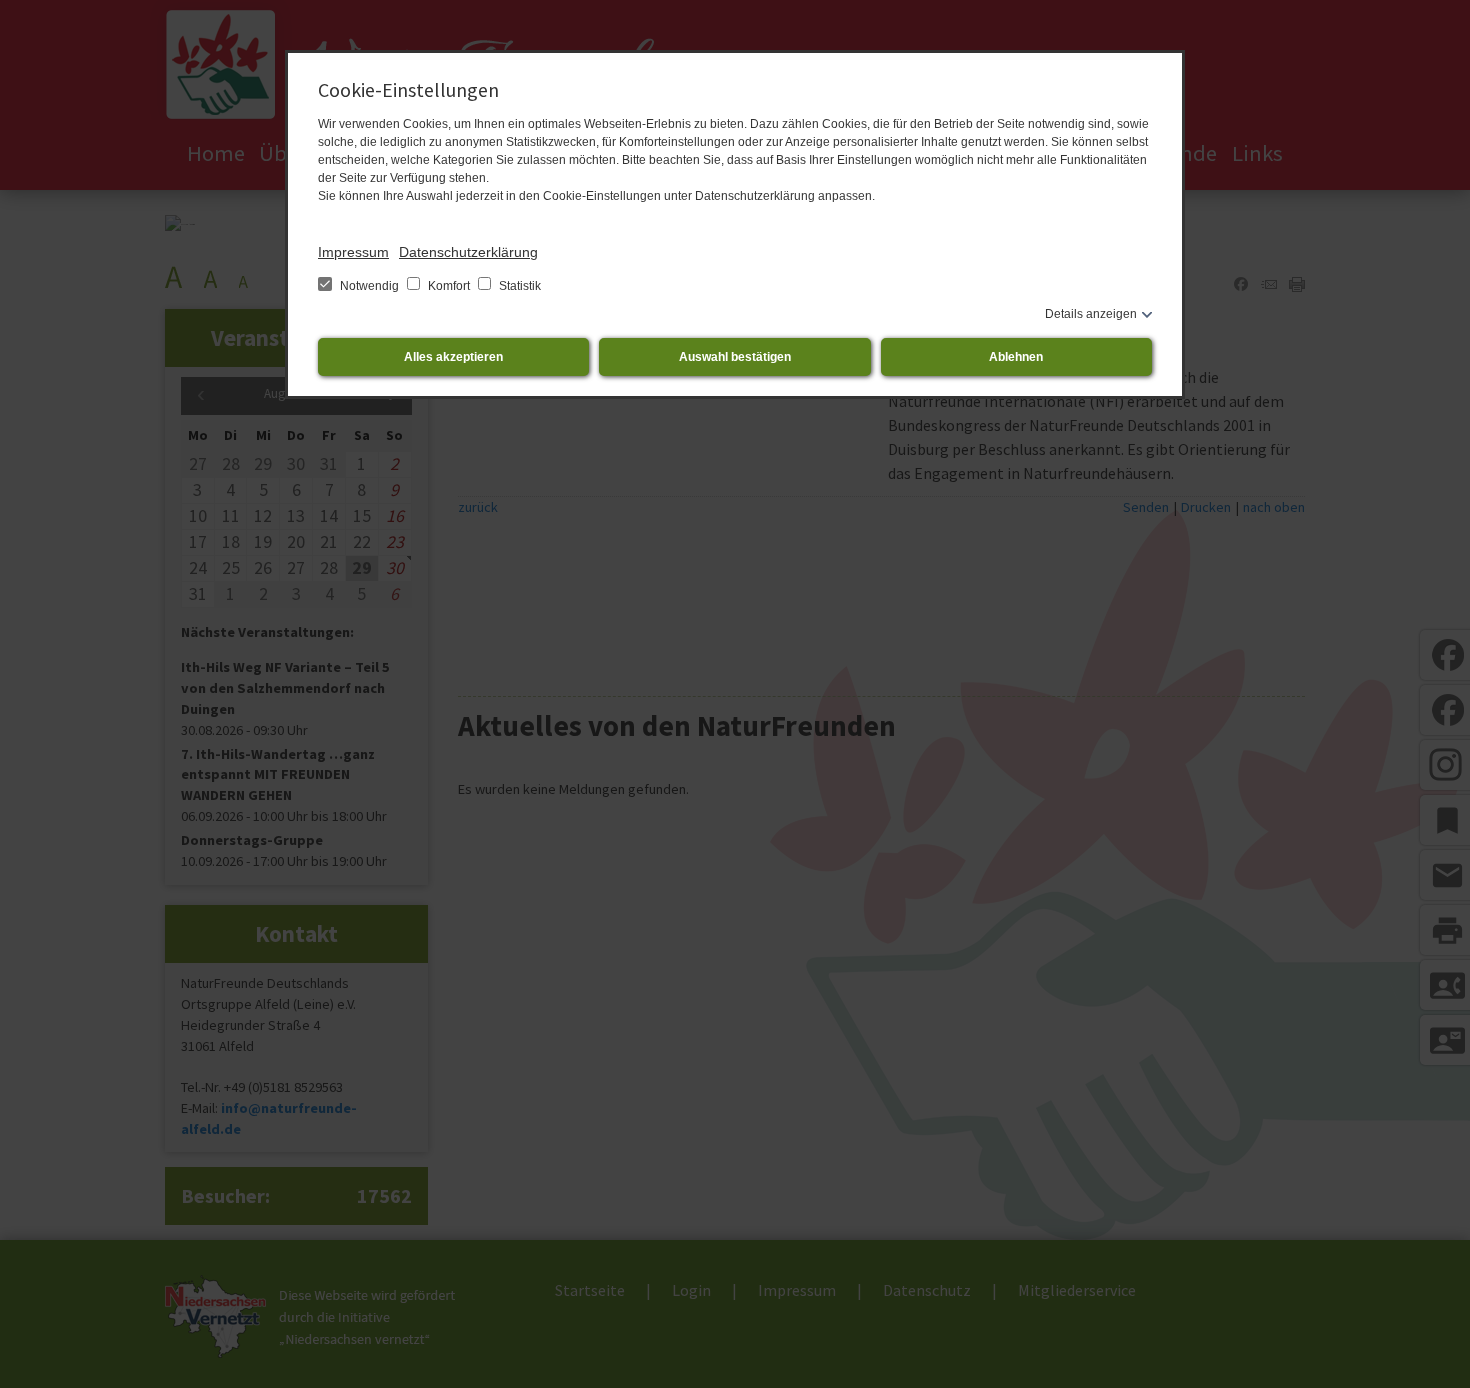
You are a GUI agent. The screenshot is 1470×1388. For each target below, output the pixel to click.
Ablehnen (1016, 357)
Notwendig (369, 286)
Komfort (449, 286)
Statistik (518, 286)
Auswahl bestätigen (735, 357)
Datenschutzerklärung (468, 252)
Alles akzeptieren (453, 357)
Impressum (353, 252)
